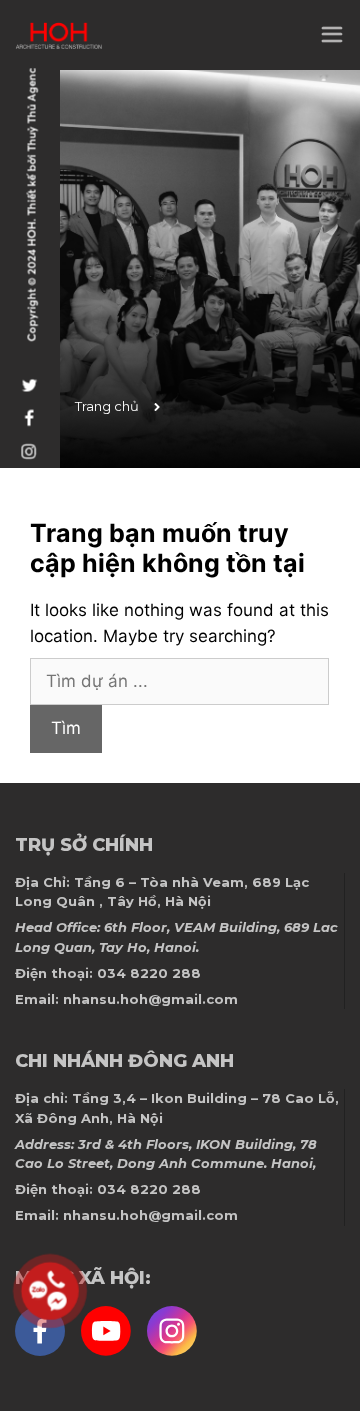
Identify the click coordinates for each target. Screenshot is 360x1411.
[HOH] (58, 35)
